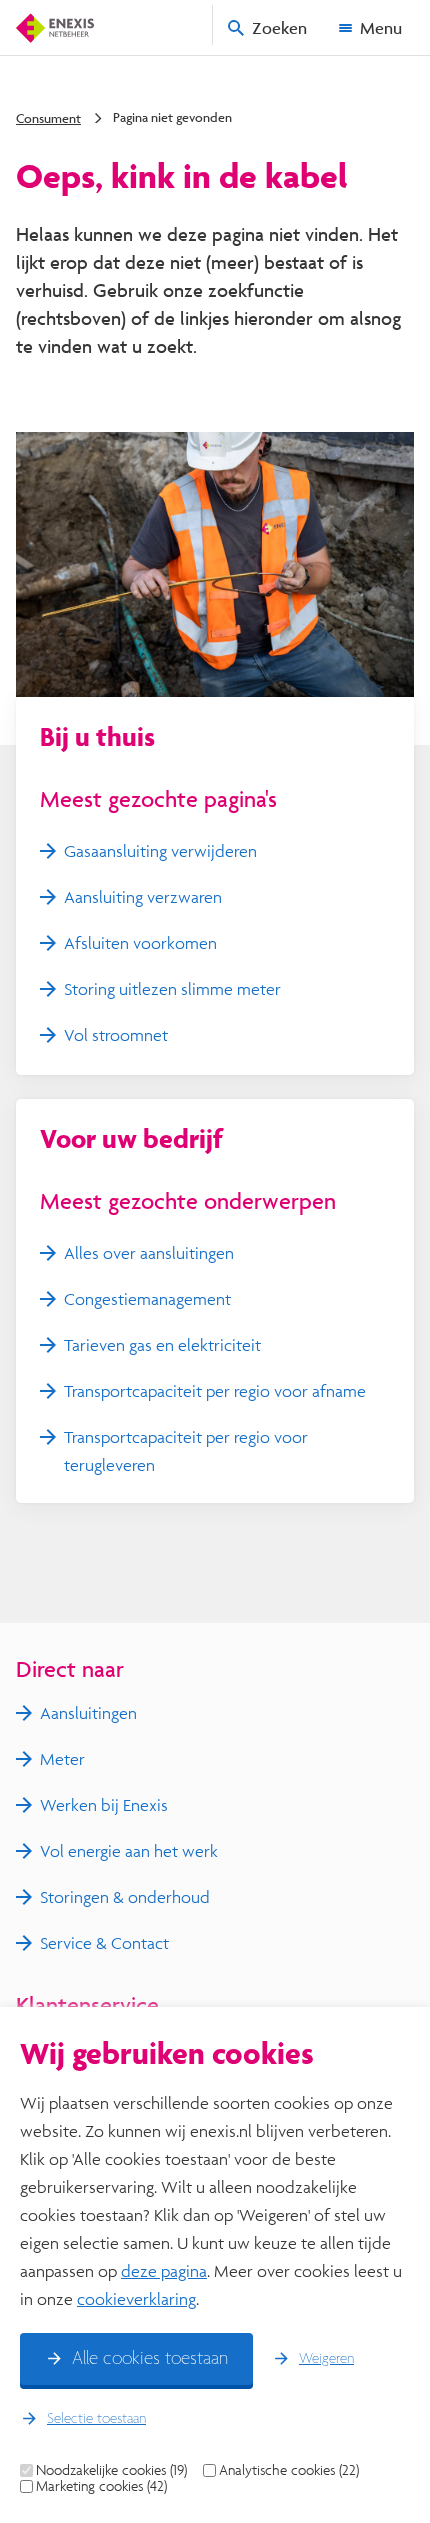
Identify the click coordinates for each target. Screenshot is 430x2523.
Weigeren (326, 2359)
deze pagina (164, 2270)
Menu (381, 27)
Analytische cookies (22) (289, 2470)
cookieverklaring (136, 2298)
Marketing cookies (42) (101, 2486)
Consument (48, 118)
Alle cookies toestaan (150, 2359)
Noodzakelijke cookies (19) (111, 2470)
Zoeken (279, 27)
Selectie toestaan (96, 2419)
